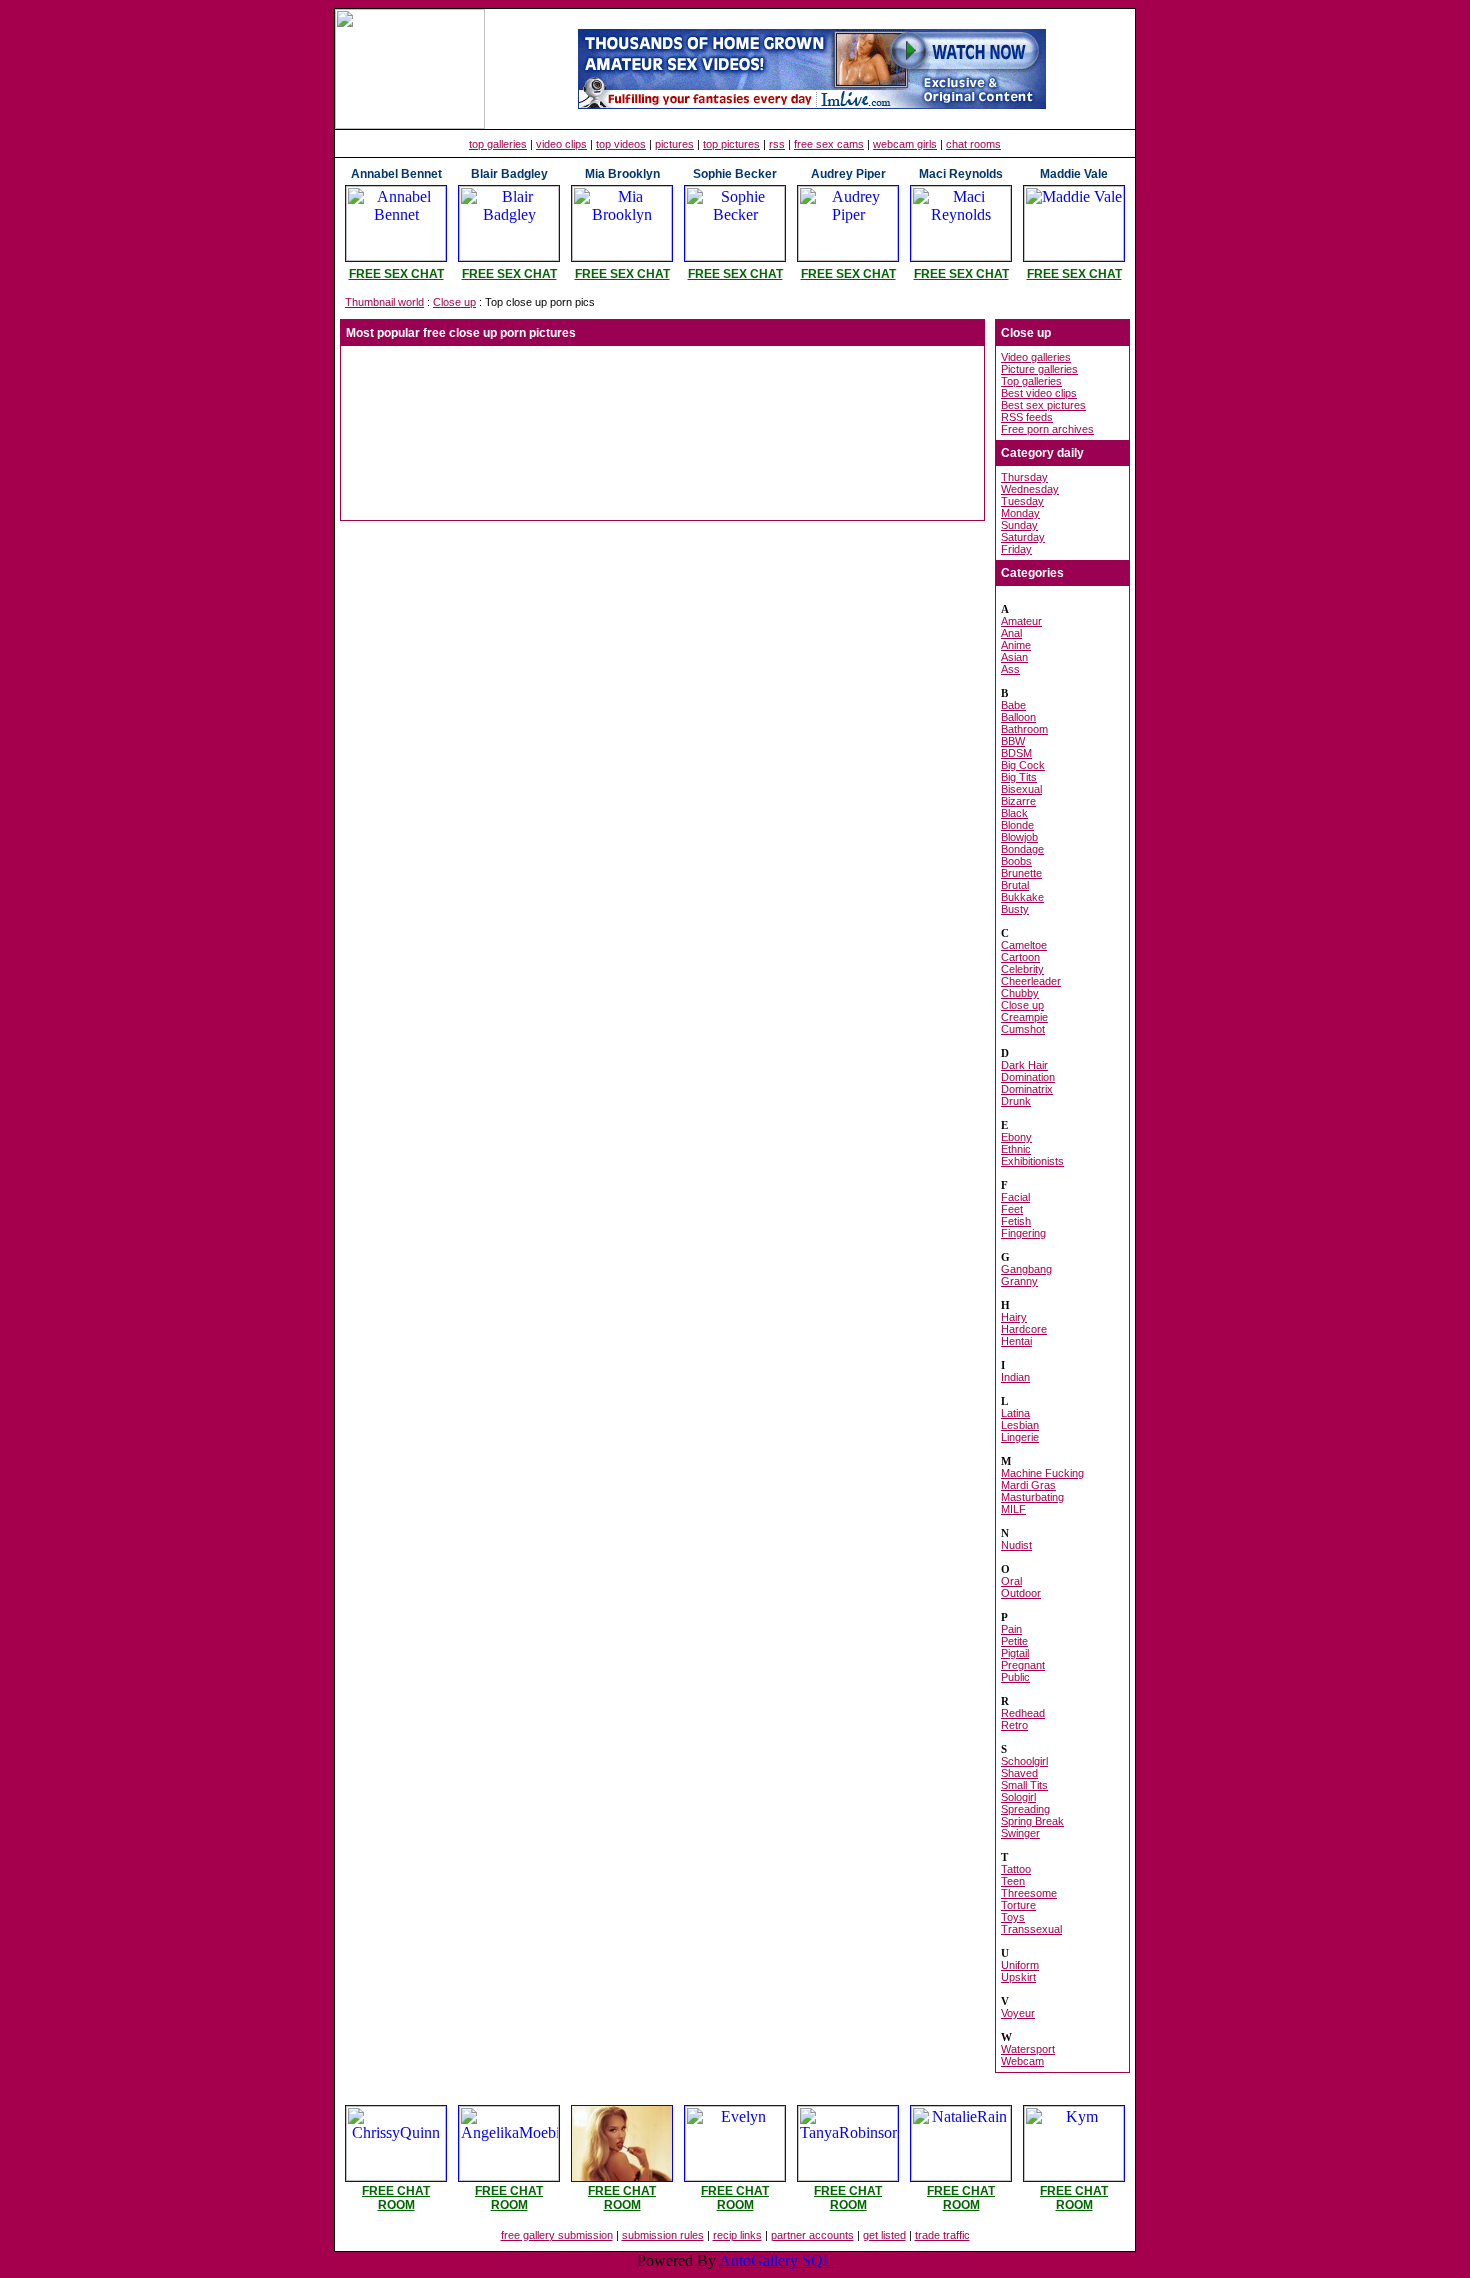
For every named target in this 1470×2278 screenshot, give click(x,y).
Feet (1012, 1209)
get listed (884, 2235)
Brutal (1015, 885)
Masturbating (1032, 1497)
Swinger (1020, 1833)
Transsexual (1031, 1929)
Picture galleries (1039, 369)
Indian (1015, 1377)
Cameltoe (1024, 945)
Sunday (1019, 525)
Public (1015, 1677)
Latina (1015, 1413)
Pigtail (1015, 1653)
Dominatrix (1027, 1089)
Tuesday (1022, 501)
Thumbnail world (384, 302)
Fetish (1016, 1221)
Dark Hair (1024, 1065)
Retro (1014, 1725)
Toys (1013, 1917)
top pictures (731, 144)
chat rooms (973, 144)
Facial (1015, 1197)
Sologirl (1018, 1797)
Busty (1015, 909)
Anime (1016, 645)
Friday (1016, 549)
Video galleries (1036, 357)
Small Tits (1024, 1785)
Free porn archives (1047, 429)
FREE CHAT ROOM (396, 2198)
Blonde (1017, 825)
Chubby (1020, 993)
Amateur (1021, 621)
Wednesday (1030, 489)
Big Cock (1023, 765)
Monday (1020, 513)
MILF (1013, 1509)
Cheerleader (1031, 981)
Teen (1013, 1881)
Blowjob (1019, 837)
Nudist (1016, 1545)
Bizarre (1018, 801)
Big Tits (1019, 777)
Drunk (1016, 1101)
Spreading (1025, 1809)
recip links (737, 2235)
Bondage (1022, 849)
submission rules (663, 2235)
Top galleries (1031, 381)
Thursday (1024, 477)
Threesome (1029, 1893)
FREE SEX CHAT (396, 274)
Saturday (1023, 537)
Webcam (1022, 2061)
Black (1014, 813)
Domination (1028, 1077)
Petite (1014, 1641)
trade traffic (942, 2235)
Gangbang (1026, 1269)
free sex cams (829, 144)
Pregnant (1023, 1665)
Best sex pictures (1043, 405)
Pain (1011, 1629)
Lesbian (1020, 1425)
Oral (1011, 1581)
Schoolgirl (1024, 1761)
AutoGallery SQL (776, 2260)
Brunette (1021, 873)
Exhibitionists (1032, 1161)
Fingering (1023, 1233)
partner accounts (812, 2235)
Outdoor (1021, 1593)
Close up (454, 302)
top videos (621, 144)
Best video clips (1039, 393)
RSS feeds (1027, 417)
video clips (561, 144)
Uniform (1020, 1965)
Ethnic (1016, 1149)
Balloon (1018, 717)
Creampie (1024, 1017)
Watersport (1028, 2049)
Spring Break (1032, 1821)
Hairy (1014, 1317)
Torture (1018, 1905)
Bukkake (1022, 897)
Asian (1014, 657)
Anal (1011, 633)
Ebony (1016, 1137)
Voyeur (1018, 2013)
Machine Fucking (1042, 1473)
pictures (674, 144)
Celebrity (1022, 969)
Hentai (1016, 1341)
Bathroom (1024, 729)
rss (777, 144)
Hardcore (1024, 1329)
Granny (1019, 1281)
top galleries (498, 144)
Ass (1010, 669)
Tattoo (1016, 1869)
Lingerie (1020, 1437)
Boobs (1016, 861)
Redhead (1023, 1713)
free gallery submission (557, 2235)
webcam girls (905, 144)
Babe (1013, 705)
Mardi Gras (1028, 1485)
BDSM (1016, 753)
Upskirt (1018, 1977)
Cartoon (1020, 957)
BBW (1013, 741)
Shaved (1019, 1773)
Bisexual (1021, 789)
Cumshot (1023, 1029)
